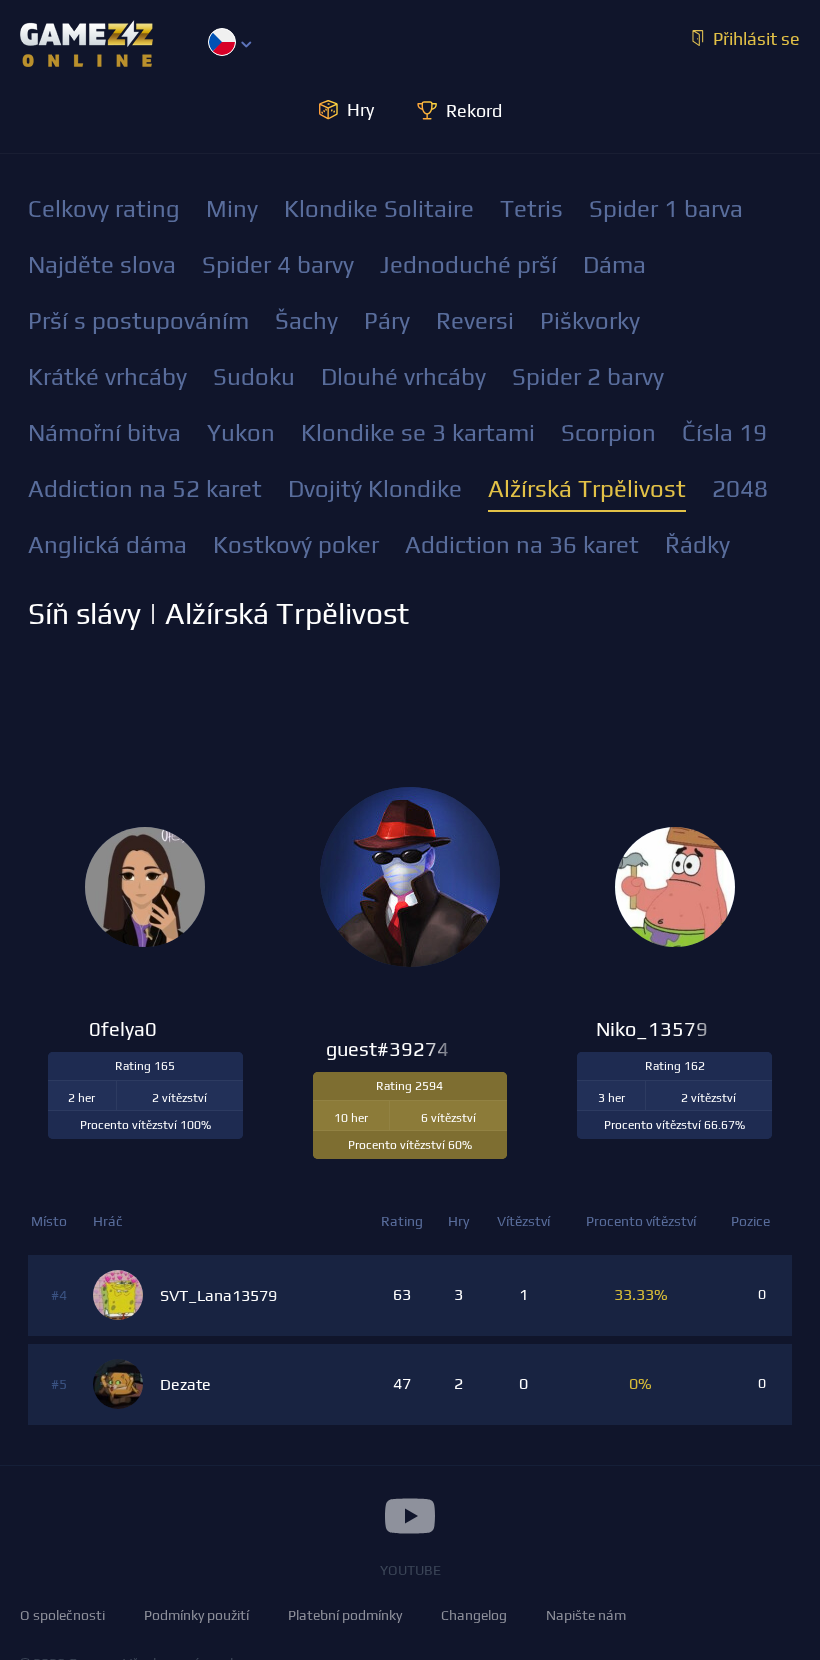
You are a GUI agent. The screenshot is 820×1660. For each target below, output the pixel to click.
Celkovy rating (104, 208)
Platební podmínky (345, 1615)
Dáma (614, 264)
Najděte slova (102, 264)
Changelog (474, 1615)
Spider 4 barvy (278, 264)
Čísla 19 (724, 432)
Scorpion (608, 432)
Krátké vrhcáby (107, 376)
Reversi (475, 320)
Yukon (241, 432)
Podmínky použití (196, 1615)
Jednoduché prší (468, 264)
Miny (232, 208)
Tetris (531, 208)
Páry (387, 320)
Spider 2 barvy (588, 376)
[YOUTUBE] (410, 1516)
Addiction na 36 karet (522, 544)
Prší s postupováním (138, 320)
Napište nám (586, 1615)
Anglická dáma (107, 544)
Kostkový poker (296, 544)
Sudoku (254, 376)
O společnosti (62, 1615)
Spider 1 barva (666, 208)
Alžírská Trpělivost (587, 488)
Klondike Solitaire (379, 208)
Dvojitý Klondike (375, 488)
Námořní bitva (104, 432)
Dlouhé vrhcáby (403, 376)
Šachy (306, 320)
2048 (740, 488)
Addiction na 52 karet (145, 488)
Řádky (697, 544)
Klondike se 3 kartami (418, 432)
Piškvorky (590, 320)
